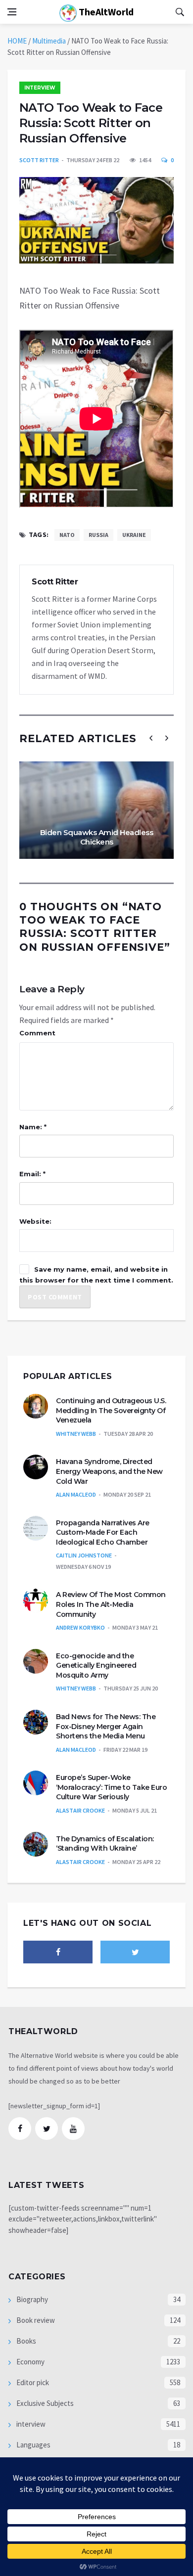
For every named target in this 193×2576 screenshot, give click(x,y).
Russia (98, 535)
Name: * (33, 1127)
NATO (67, 535)
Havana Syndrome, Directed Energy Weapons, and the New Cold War (109, 1471)
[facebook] (58, 1952)
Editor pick (32, 2382)
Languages (33, 2445)
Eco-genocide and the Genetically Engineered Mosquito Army (96, 1666)
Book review (35, 2320)
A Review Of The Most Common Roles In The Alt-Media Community (111, 1604)
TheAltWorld (105, 12)
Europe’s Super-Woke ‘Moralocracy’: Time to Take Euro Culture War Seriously (111, 1787)
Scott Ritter (39, 160)
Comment (37, 1033)
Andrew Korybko (80, 1627)
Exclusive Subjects (44, 2403)
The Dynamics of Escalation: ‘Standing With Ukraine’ (105, 1844)
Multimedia (49, 41)
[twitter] (135, 1952)
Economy (30, 2362)
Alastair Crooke (80, 1810)
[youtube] (73, 2129)
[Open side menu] (12, 12)
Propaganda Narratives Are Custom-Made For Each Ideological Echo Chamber (103, 1532)
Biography (31, 2299)
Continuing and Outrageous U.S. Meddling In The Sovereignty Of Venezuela (111, 1410)
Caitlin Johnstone (84, 1555)
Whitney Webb (76, 1434)
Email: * (32, 1174)
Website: (35, 1221)
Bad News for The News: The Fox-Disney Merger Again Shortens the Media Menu (106, 1726)
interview (40, 88)
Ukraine (134, 535)
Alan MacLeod (76, 1494)
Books (25, 2341)
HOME (17, 41)
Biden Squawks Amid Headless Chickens (97, 837)
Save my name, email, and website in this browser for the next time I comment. (96, 1275)
